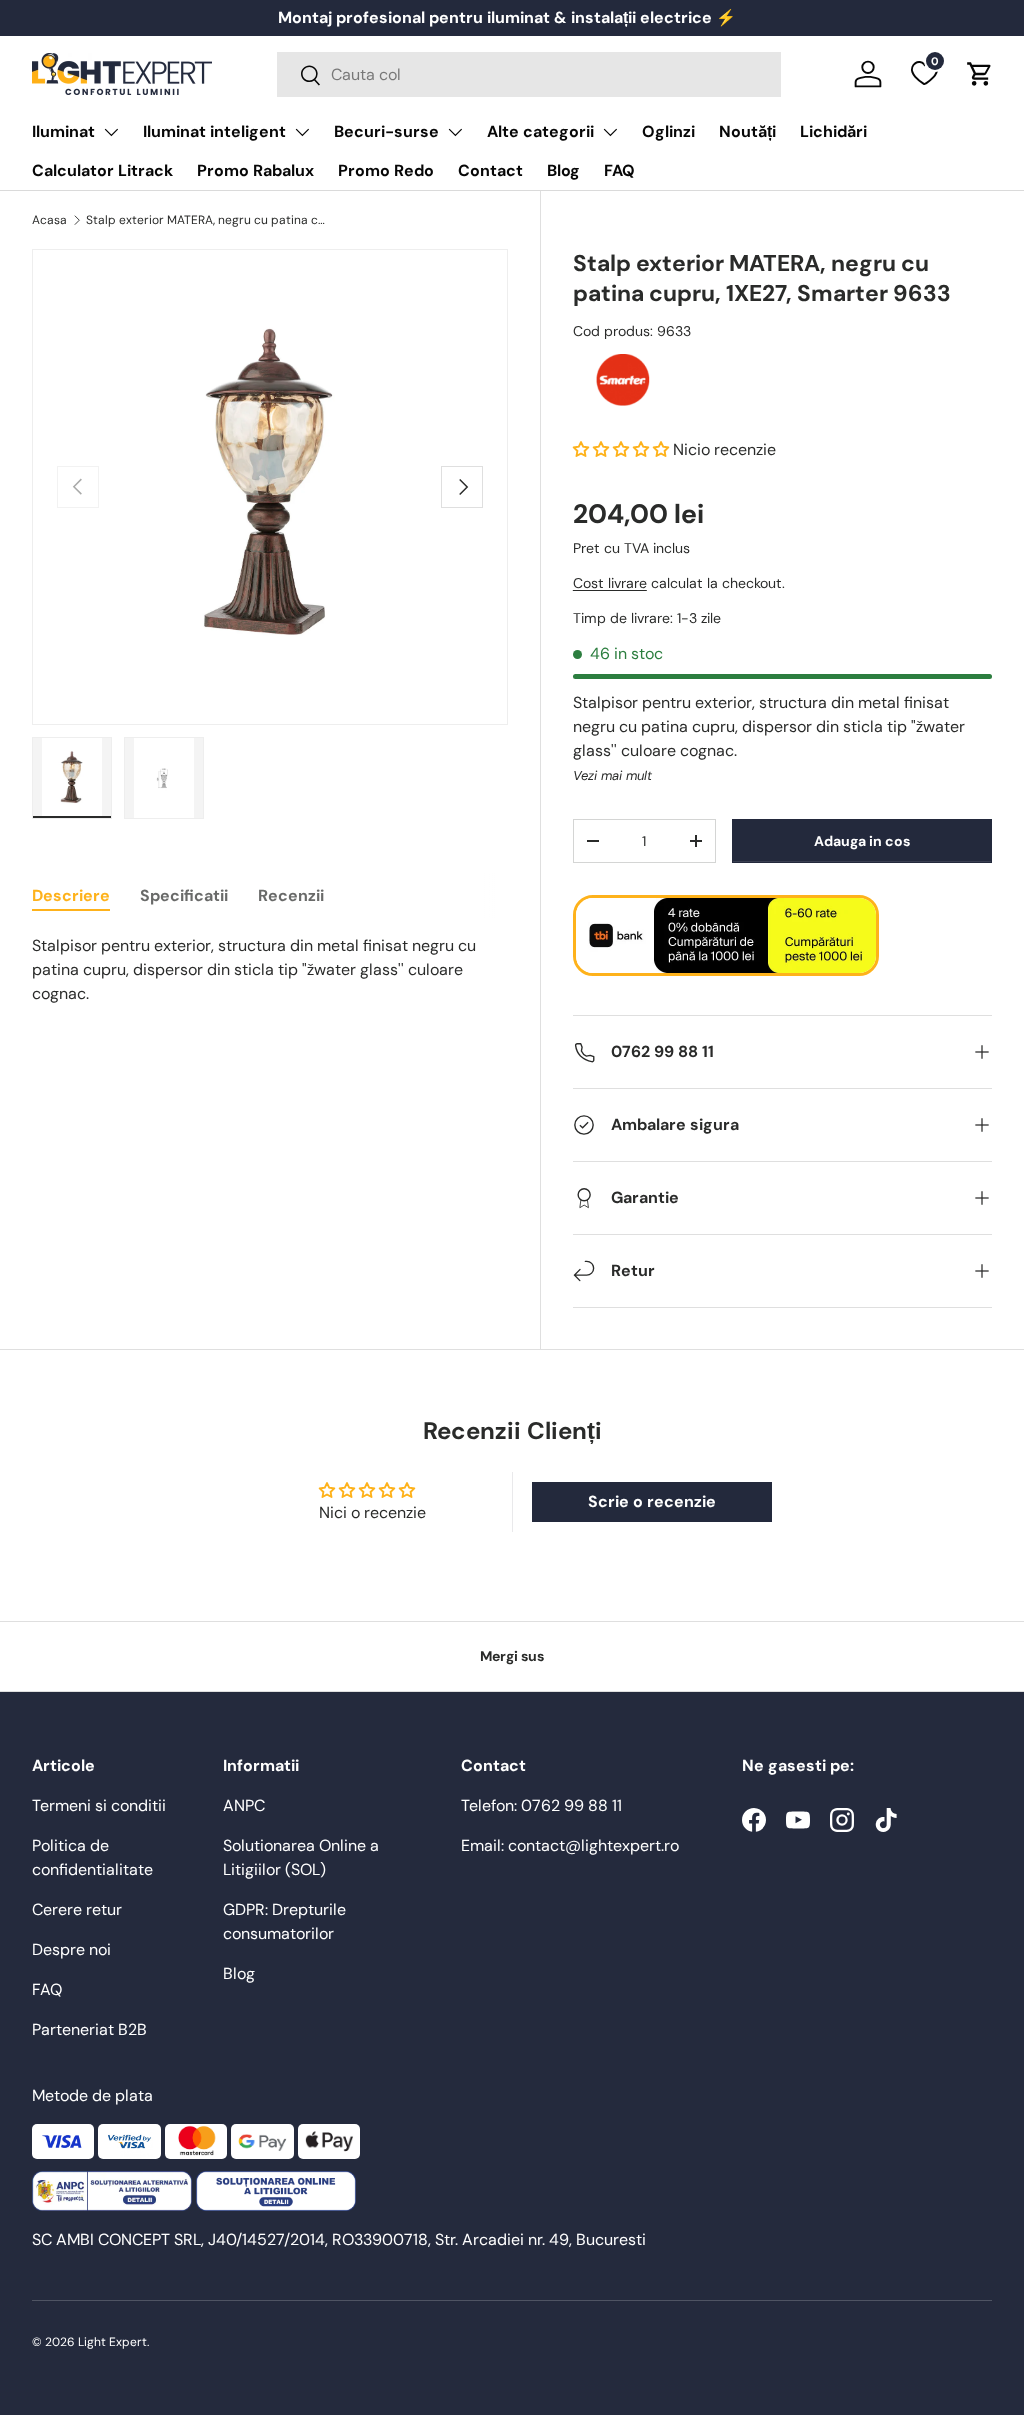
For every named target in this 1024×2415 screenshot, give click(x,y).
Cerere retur (77, 1909)
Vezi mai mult (612, 775)
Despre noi (71, 1949)
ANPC (244, 1805)
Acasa (49, 220)
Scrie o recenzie (652, 1501)
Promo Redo (386, 170)
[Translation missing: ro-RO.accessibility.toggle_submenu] (111, 132)
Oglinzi (668, 131)
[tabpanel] (270, 970)
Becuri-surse (386, 131)
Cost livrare (610, 583)
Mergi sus (512, 1656)
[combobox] (529, 74)
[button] (980, 74)
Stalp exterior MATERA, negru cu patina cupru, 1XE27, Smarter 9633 (206, 220)
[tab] (71, 895)
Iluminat (63, 131)
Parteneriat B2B (89, 2029)
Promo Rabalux (255, 170)
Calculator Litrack (102, 170)
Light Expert (112, 2342)
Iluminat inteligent (214, 131)
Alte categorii (540, 131)
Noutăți (747, 131)
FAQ (619, 170)
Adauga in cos (862, 841)
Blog (563, 170)
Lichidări (833, 131)
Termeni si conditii (99, 1805)
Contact (490, 170)
